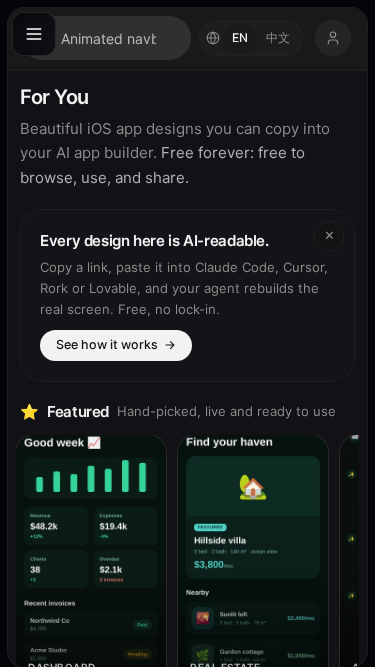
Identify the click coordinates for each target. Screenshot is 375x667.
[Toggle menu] (34, 34)
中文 (278, 37)
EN (240, 37)
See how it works (116, 344)
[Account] (333, 38)
